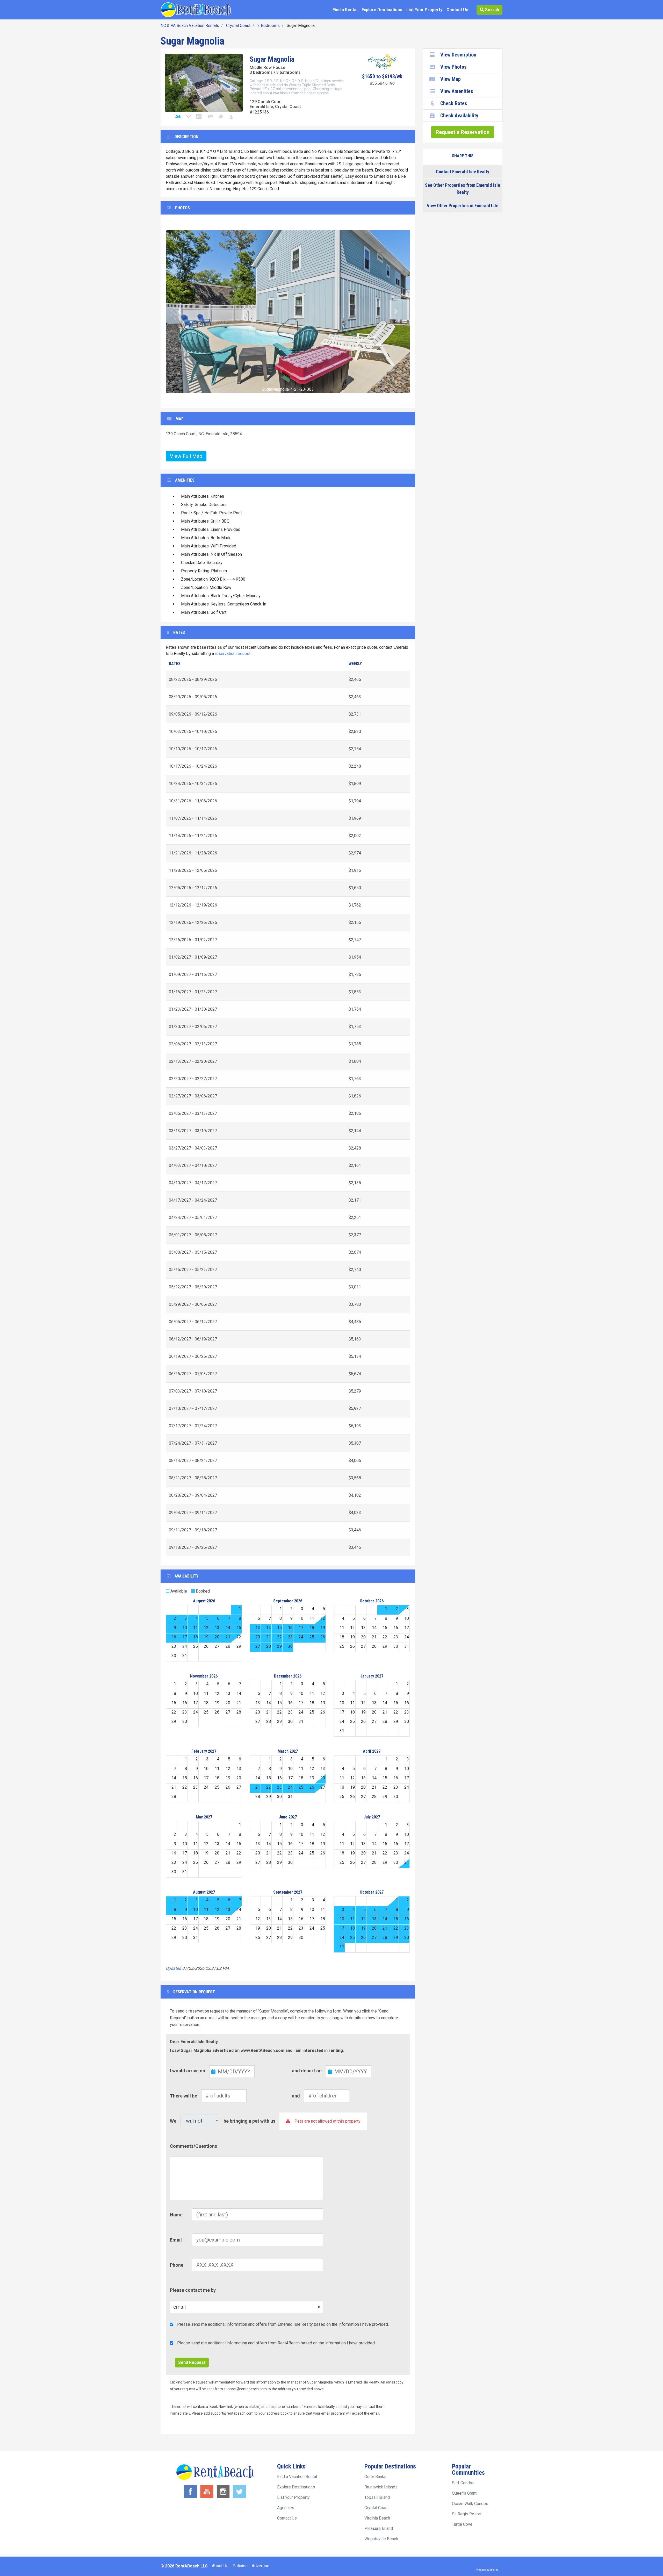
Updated (173, 1968)
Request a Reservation (463, 132)
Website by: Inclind (487, 2570)
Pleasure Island (379, 2528)
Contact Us (457, 10)
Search (492, 10)
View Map (451, 79)
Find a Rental (345, 10)
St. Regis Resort (467, 2514)
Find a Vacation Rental (297, 2477)
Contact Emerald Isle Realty (463, 172)
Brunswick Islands (381, 2487)
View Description (458, 55)
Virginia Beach (377, 2518)
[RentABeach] (196, 9)
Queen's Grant (464, 2493)
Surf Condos (463, 2483)
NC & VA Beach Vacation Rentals (190, 26)
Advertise (261, 2566)
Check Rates (454, 103)
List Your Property (424, 10)
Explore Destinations (382, 10)
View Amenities (457, 91)
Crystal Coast (238, 26)
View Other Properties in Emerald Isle (463, 206)
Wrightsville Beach (381, 2539)
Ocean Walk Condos (470, 2504)
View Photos (453, 67)
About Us (220, 2566)
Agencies (286, 2508)
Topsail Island (377, 2497)
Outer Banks (375, 2477)
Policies (240, 2566)
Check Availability (459, 116)
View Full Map (186, 456)
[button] (180, 311)
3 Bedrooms (269, 26)
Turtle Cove (462, 2524)
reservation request (233, 654)
